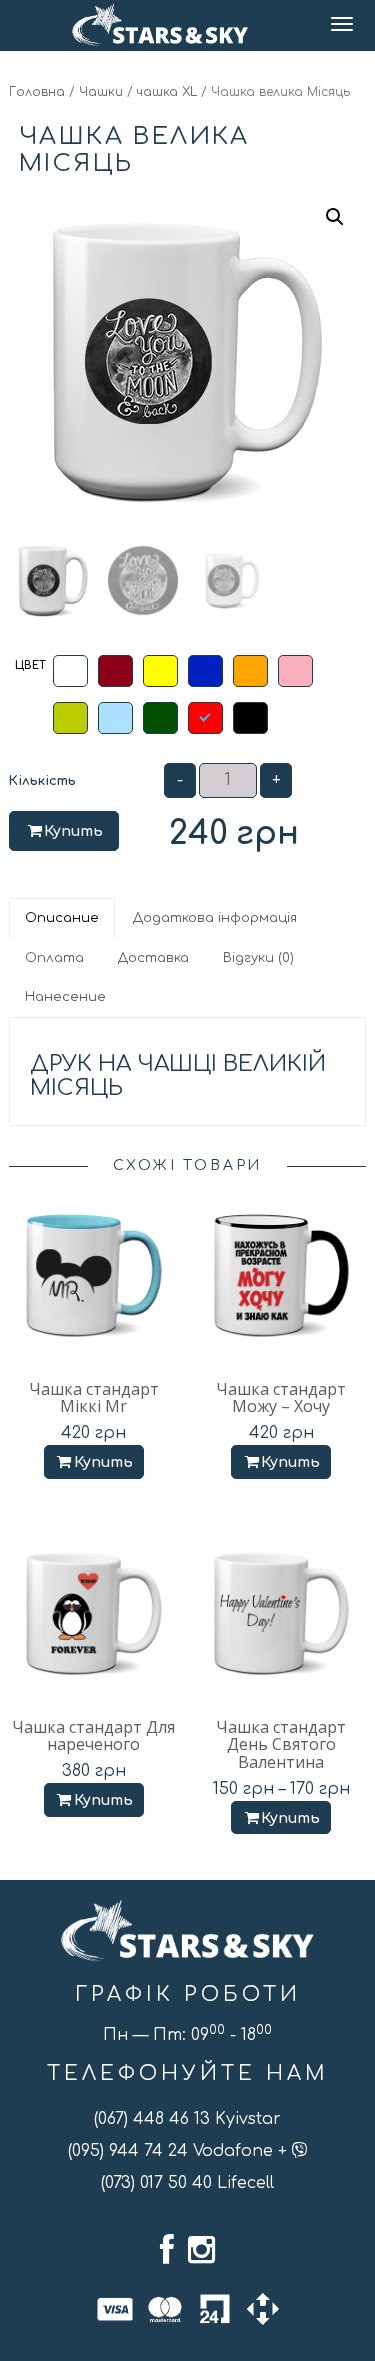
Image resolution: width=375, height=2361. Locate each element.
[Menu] (343, 25)
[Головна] (160, 25)
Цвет (30, 665)
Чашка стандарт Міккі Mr (94, 1398)
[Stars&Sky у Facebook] (167, 2250)
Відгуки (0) (258, 958)
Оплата (54, 958)
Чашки (101, 92)
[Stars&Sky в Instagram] (201, 2250)
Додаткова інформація (215, 918)
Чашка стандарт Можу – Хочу (281, 1398)
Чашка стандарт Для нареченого (93, 1736)
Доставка (153, 958)
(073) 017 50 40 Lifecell (187, 2183)
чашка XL (167, 92)
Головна (37, 92)
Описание (62, 918)
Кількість (42, 781)
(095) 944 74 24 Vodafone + (180, 2151)
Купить (73, 831)
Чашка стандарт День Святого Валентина (281, 1744)
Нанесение (65, 997)
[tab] (63, 918)
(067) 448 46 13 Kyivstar (187, 2119)
